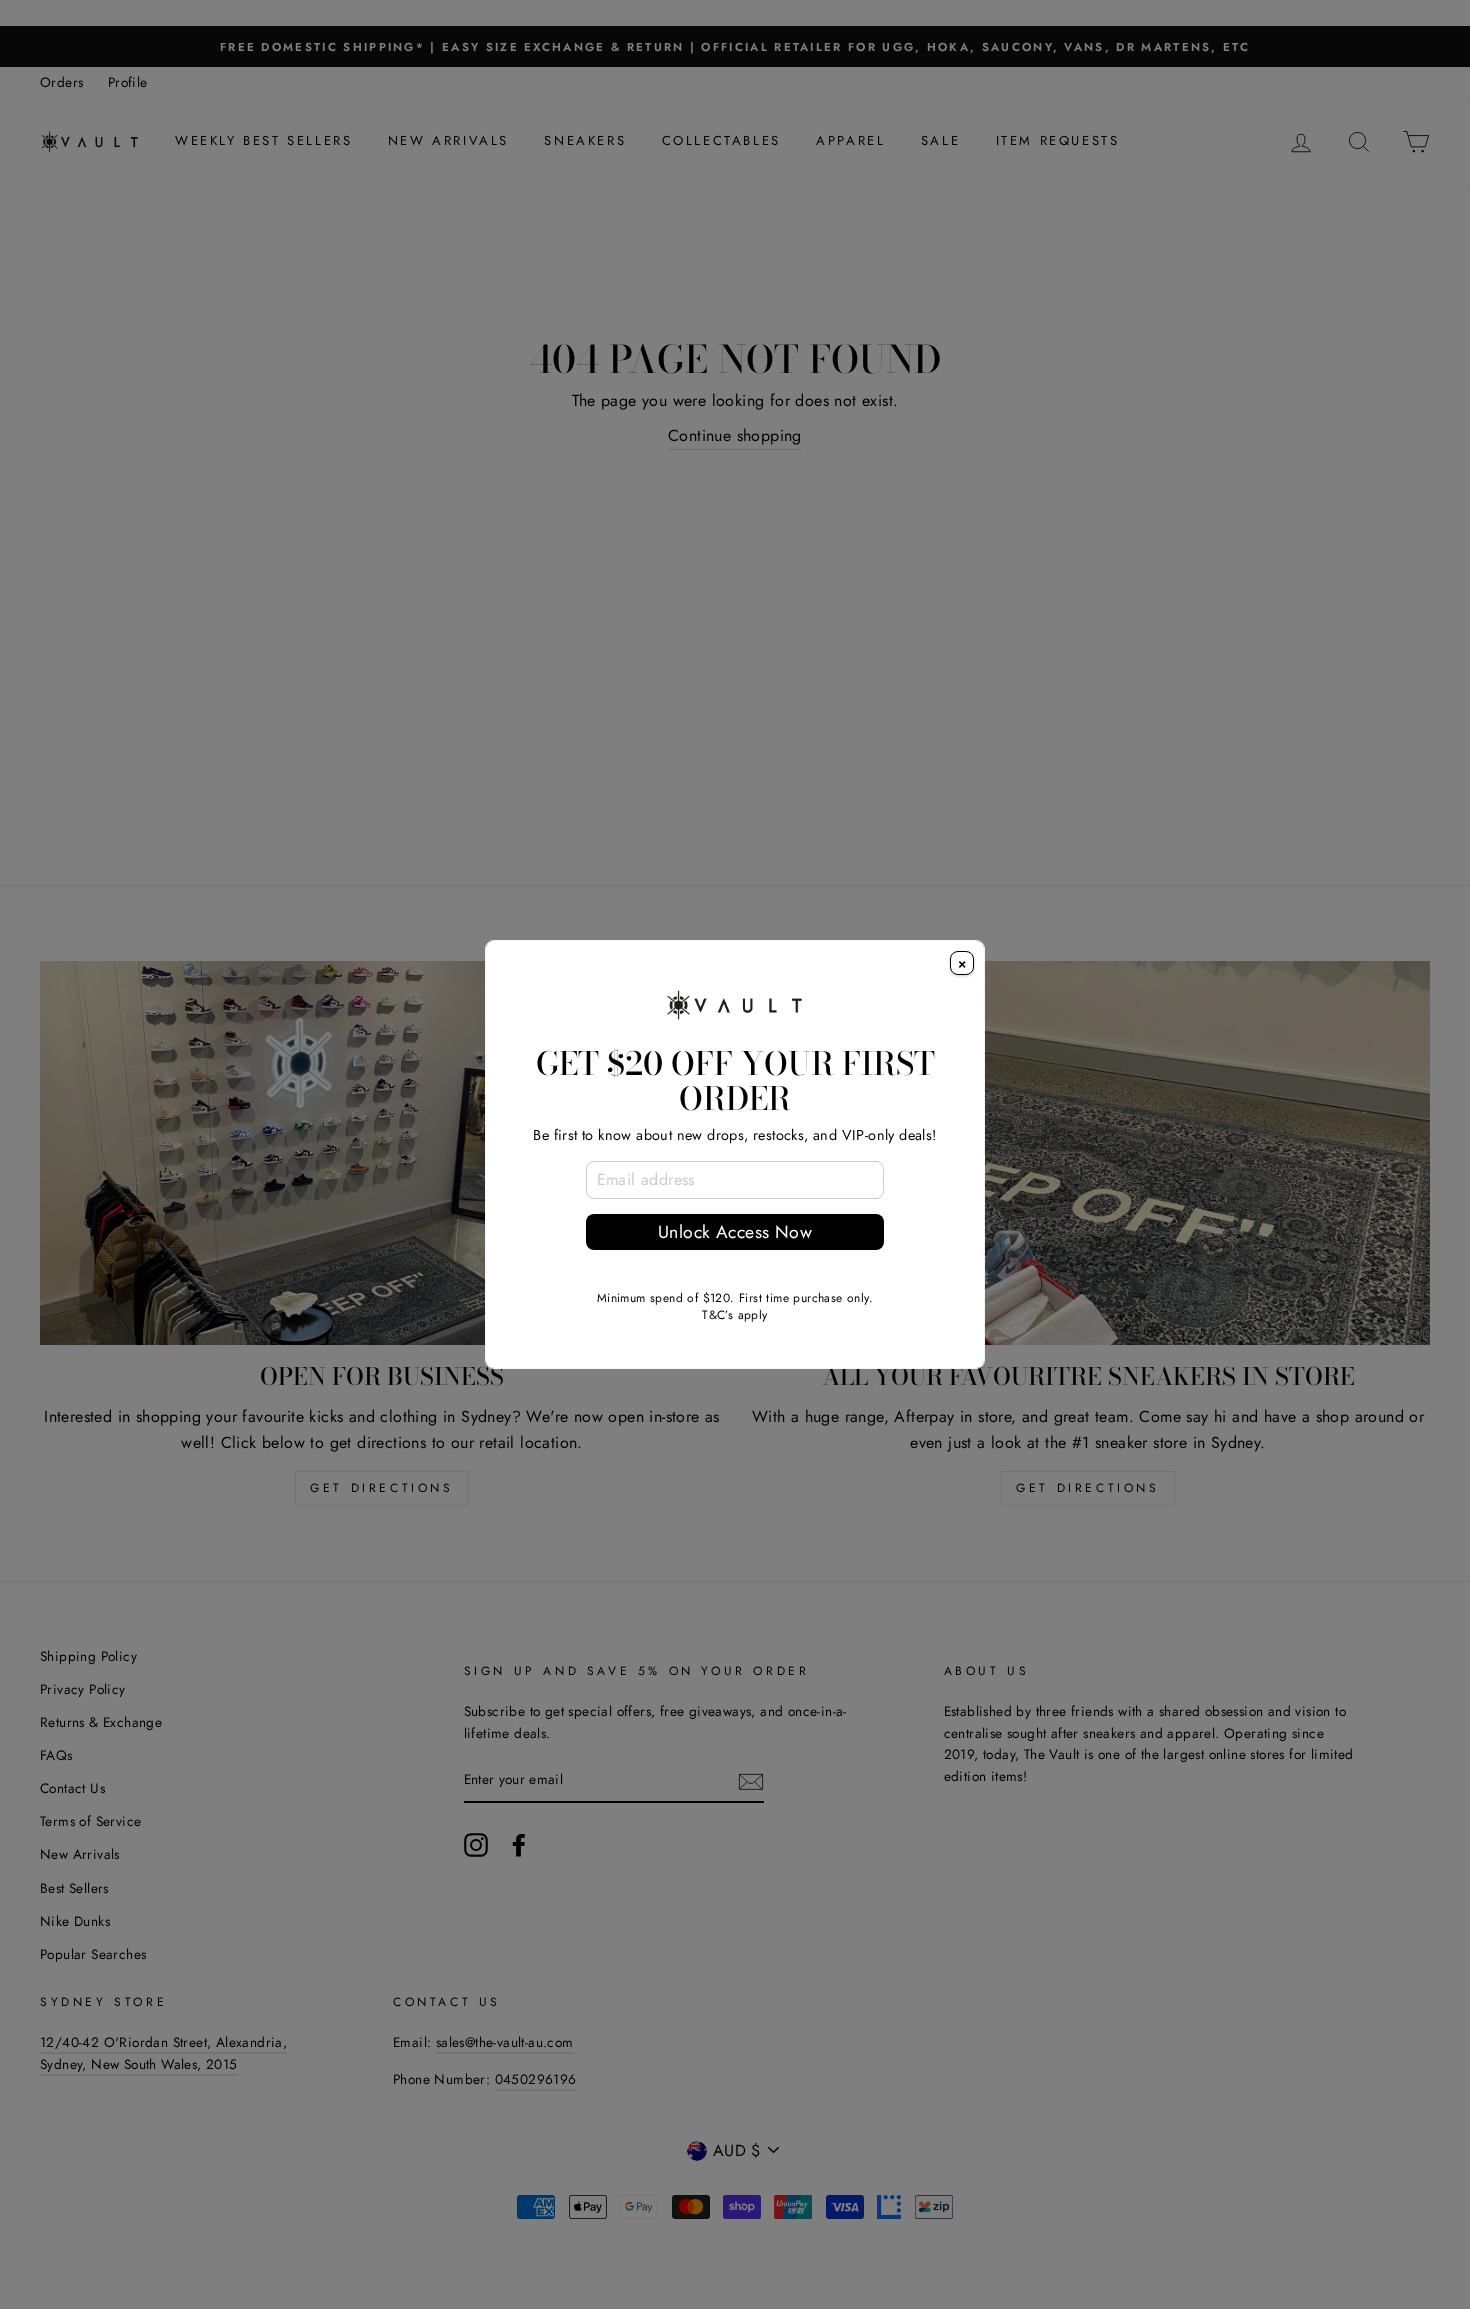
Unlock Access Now (735, 1232)
